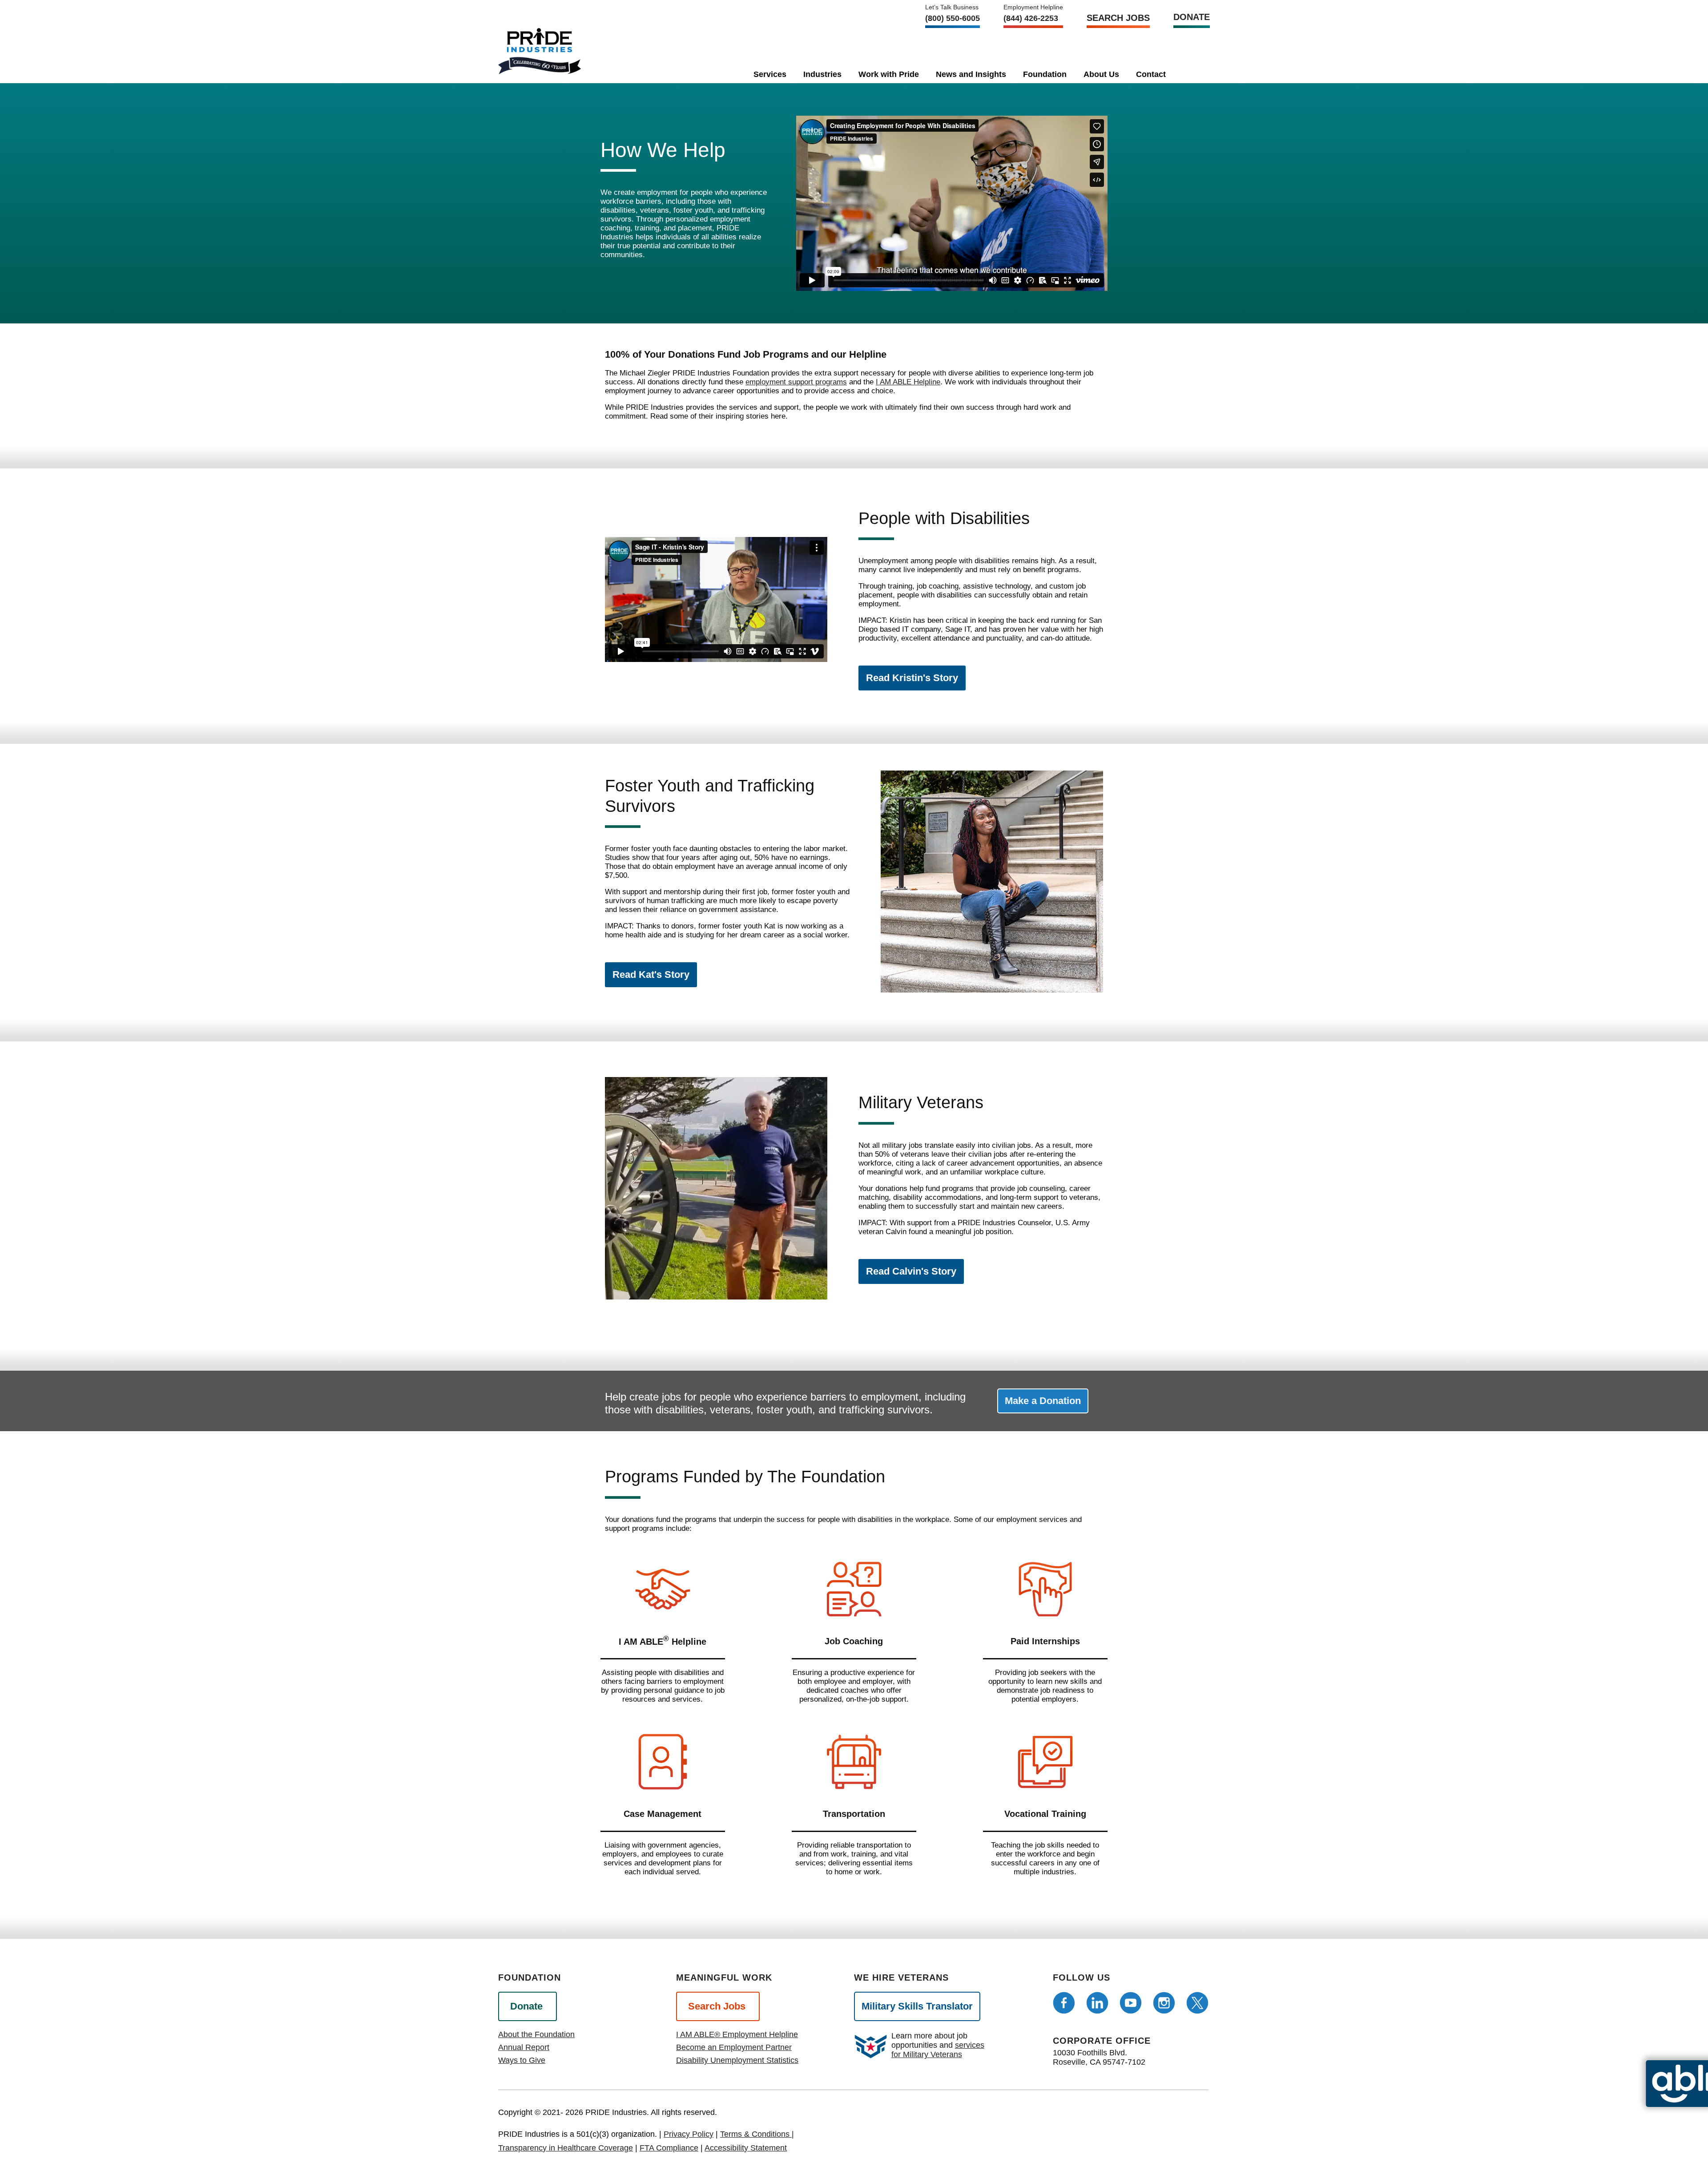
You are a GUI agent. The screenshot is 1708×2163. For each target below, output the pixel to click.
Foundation (1045, 74)
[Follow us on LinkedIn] (1097, 2003)
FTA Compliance (669, 2148)
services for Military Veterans (938, 2050)
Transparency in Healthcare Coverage (566, 2148)
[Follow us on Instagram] (1164, 2003)
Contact (1151, 74)
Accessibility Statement (746, 2148)
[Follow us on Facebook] (1064, 2003)
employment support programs (796, 382)
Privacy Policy (689, 2134)
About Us (1101, 74)
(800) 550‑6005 (953, 18)
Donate (1192, 17)
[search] (1189, 73)
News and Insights (971, 74)
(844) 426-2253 (1031, 18)
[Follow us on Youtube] (1131, 2003)
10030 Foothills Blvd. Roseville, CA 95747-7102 (1099, 2057)
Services (770, 74)
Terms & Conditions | (757, 2134)
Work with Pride (889, 74)
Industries (822, 74)
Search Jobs (1118, 18)
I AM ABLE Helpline (908, 382)
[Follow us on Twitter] (1197, 2003)
